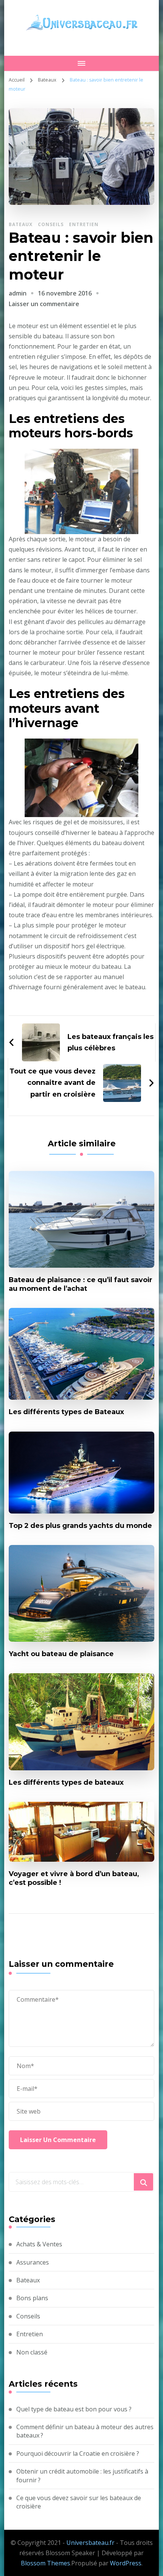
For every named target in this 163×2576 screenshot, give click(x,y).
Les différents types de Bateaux (66, 1412)
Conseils (51, 224)
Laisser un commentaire (44, 304)
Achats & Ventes (39, 2244)
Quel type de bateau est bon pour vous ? (74, 2409)
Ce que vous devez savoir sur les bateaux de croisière (79, 2502)
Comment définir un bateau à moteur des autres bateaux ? (85, 2431)
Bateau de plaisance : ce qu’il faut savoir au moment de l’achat (81, 1284)
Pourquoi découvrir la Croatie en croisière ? (78, 2453)
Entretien (84, 224)
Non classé (32, 2352)
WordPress (126, 2563)
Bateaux (21, 224)
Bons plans (32, 2298)
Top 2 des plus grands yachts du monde (80, 1525)
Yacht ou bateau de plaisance (61, 1654)
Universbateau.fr (90, 2543)
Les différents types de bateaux (66, 1782)
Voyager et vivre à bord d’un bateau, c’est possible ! (74, 1878)
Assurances (33, 2262)
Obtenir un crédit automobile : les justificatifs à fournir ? (82, 2475)
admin (18, 293)
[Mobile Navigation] (82, 63)
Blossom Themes (45, 2563)
